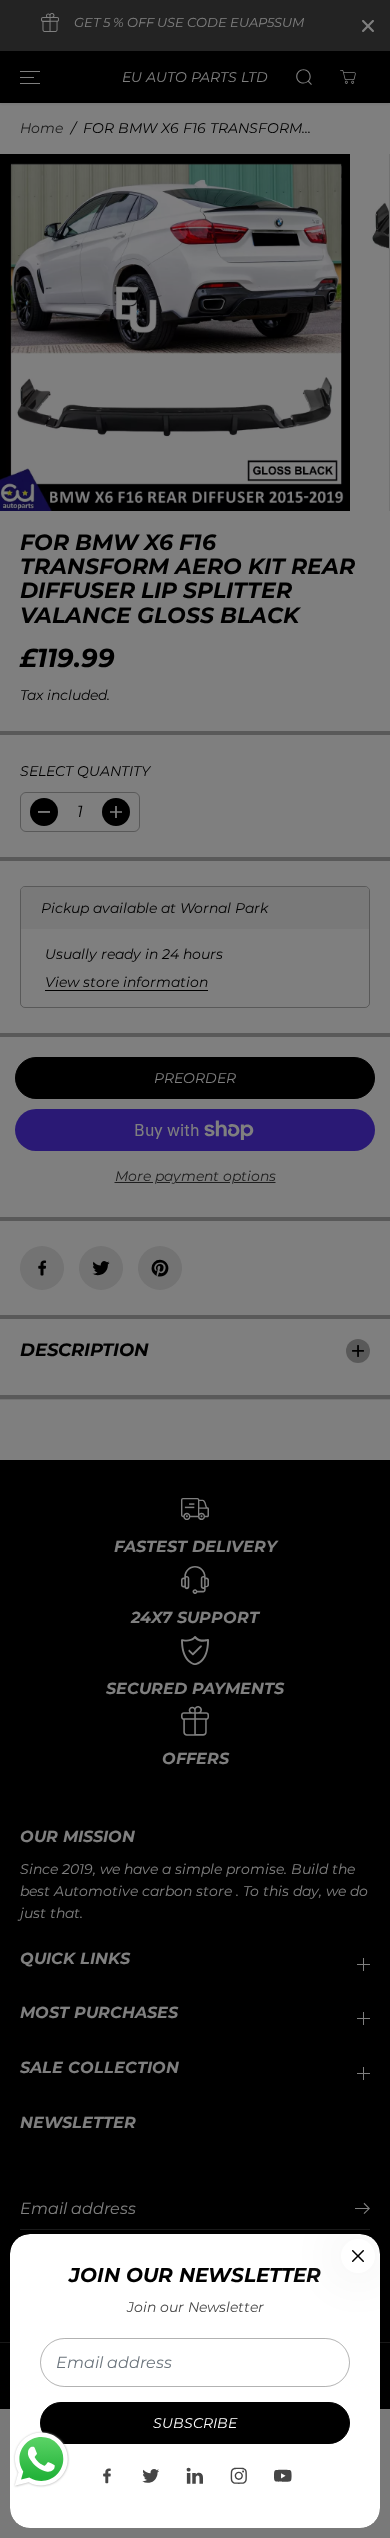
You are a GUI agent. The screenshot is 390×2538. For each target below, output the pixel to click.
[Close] (358, 2256)
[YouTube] (283, 2476)
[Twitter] (151, 2476)
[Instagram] (239, 2476)
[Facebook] (107, 2476)
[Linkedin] (195, 2476)
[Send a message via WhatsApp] (41, 2459)
